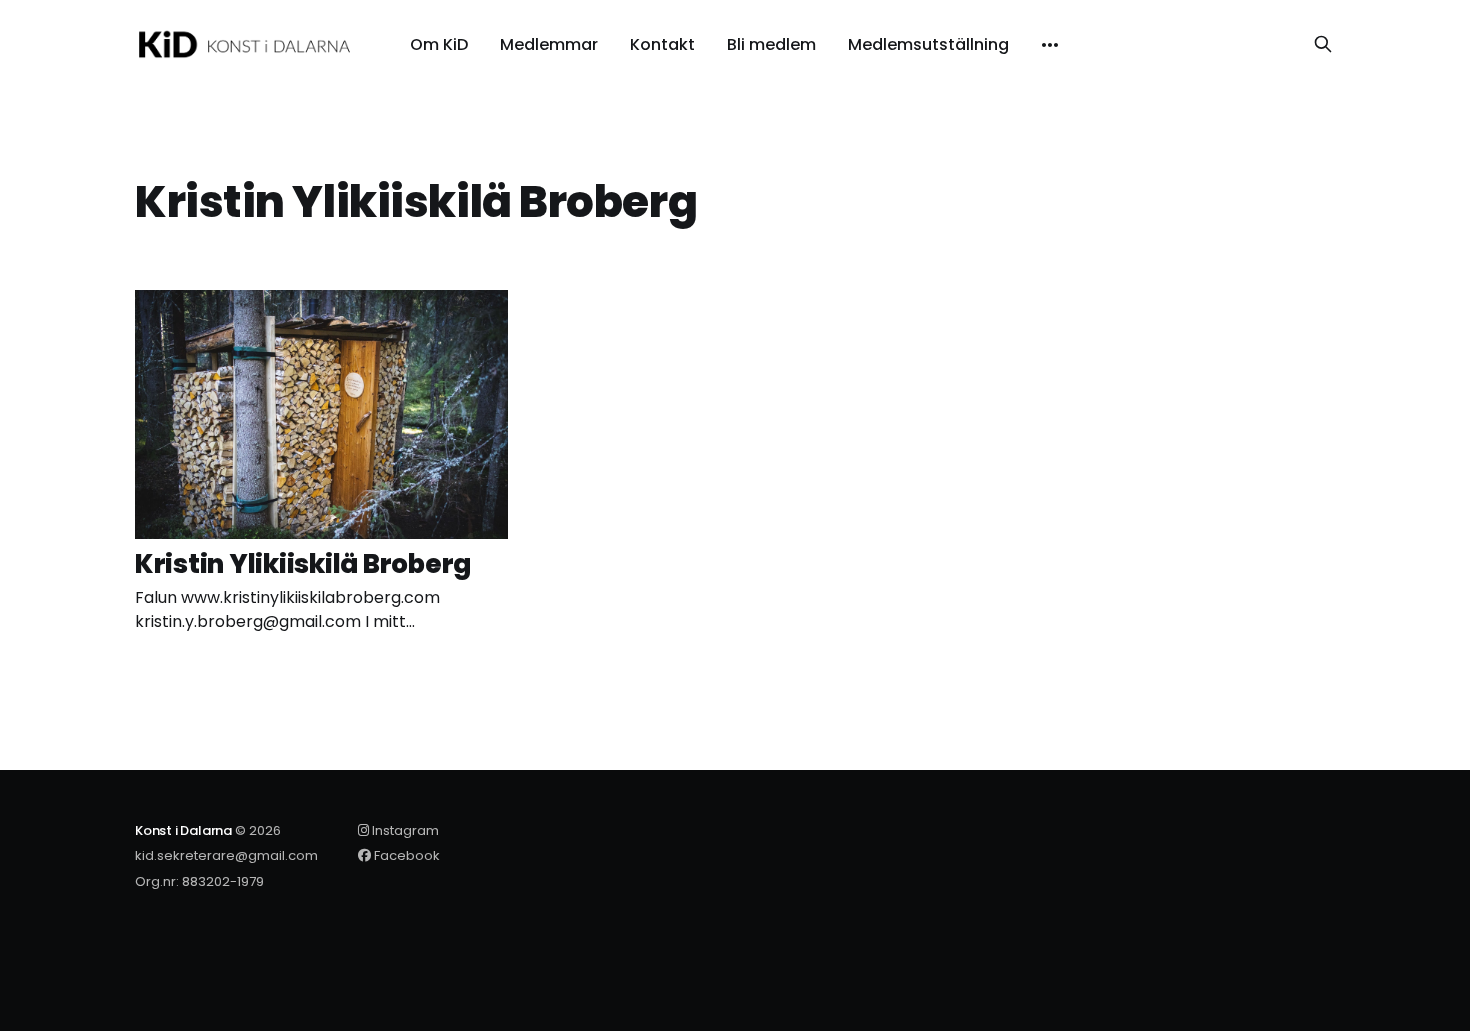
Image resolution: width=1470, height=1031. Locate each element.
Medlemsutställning (928, 45)
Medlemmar (549, 45)
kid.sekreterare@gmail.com (226, 855)
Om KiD (439, 45)
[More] (1050, 45)
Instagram (404, 830)
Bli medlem (771, 45)
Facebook (405, 855)
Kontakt (662, 45)
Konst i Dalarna (183, 830)
